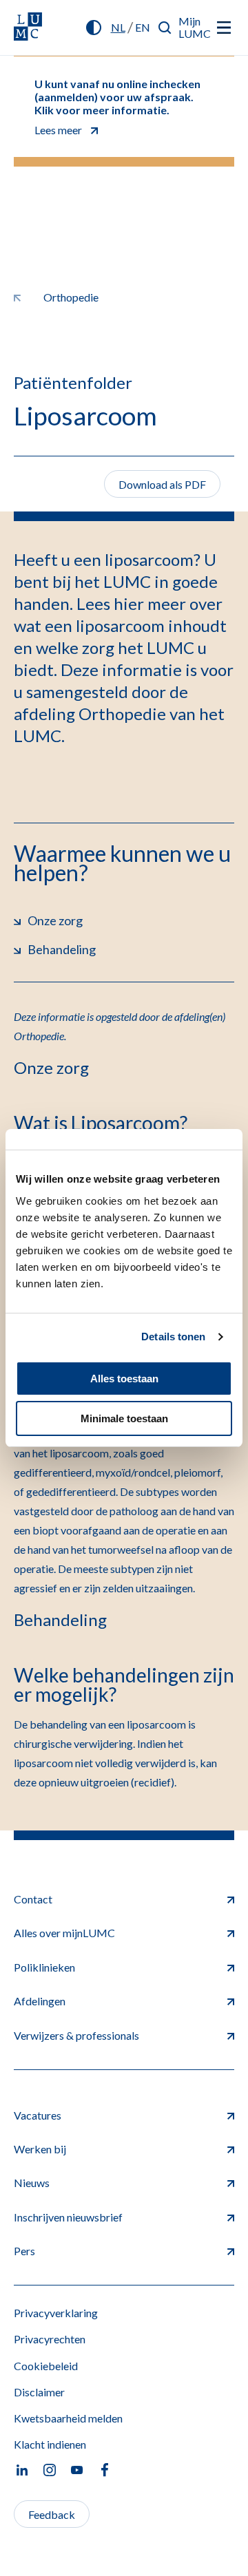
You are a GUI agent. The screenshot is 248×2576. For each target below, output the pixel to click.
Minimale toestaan (124, 1418)
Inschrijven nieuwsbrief (68, 2217)
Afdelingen (40, 2001)
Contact (33, 1899)
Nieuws (32, 2183)
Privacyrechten (50, 2339)
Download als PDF (162, 484)
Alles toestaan (124, 1379)
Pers (24, 2251)
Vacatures (38, 2115)
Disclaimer (39, 2392)
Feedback (52, 2514)
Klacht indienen (50, 2444)
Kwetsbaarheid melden (68, 2418)
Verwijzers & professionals (76, 2035)
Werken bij (40, 2149)
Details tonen (173, 1337)
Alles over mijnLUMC (64, 1933)
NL (118, 27)
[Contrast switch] (94, 28)
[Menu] (224, 28)
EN (143, 27)
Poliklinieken (44, 1967)
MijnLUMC (195, 27)
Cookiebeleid (46, 2366)
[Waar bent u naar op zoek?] (165, 28)
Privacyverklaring (56, 2313)
